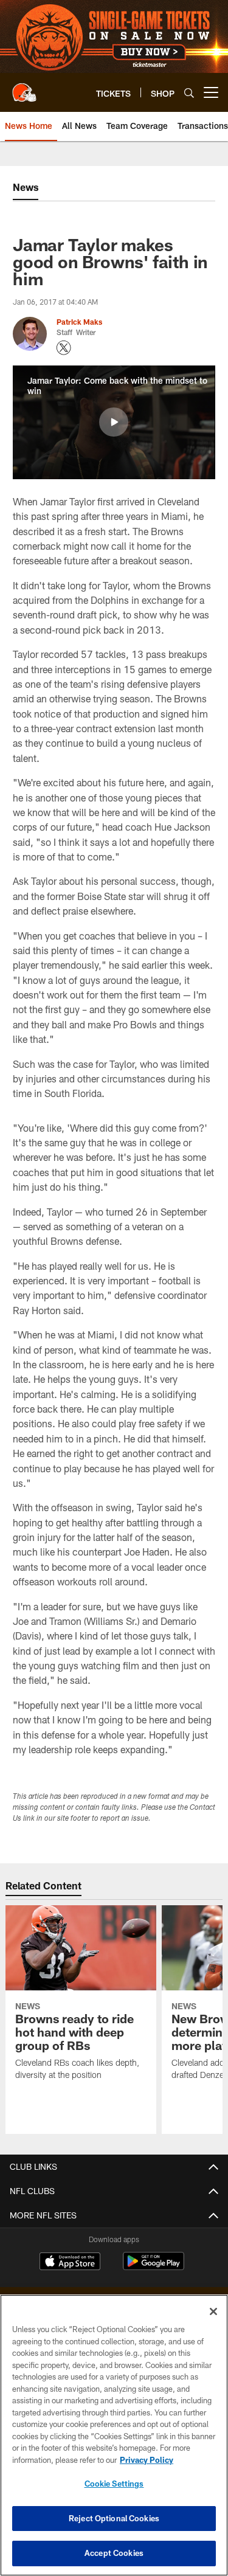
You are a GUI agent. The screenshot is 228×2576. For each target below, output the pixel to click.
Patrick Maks (79, 322)
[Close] (213, 2311)
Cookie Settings (114, 2484)
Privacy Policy (147, 2460)
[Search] (189, 93)
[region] (114, 2435)
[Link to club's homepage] (24, 88)
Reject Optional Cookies (114, 2518)
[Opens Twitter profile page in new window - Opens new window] (64, 348)
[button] (114, 422)
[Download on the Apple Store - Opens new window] (70, 2263)
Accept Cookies (114, 2553)
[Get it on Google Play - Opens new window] (154, 2267)
